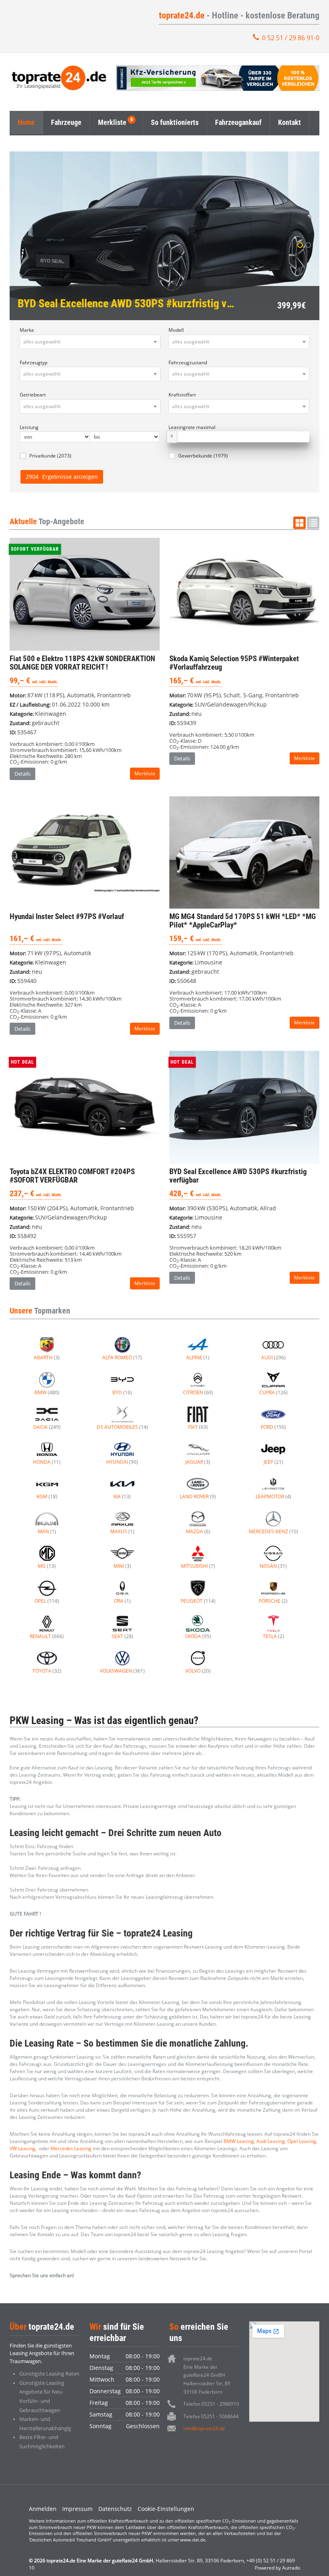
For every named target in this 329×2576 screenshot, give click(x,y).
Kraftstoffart (182, 395)
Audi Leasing (271, 2141)
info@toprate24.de (204, 2428)
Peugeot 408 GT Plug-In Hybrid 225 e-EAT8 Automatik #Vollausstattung (164, 236)
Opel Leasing (302, 2141)
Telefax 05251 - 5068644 (211, 2416)
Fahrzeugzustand (188, 363)
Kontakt (289, 122)
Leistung (29, 427)
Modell (176, 330)
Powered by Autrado (277, 2568)
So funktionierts (175, 122)
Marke (27, 330)
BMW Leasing (239, 2141)
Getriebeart (33, 395)
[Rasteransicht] (300, 523)
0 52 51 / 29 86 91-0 (291, 38)
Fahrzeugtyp (34, 363)
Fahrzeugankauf (238, 122)
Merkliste (112, 122)
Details (22, 774)
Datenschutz (115, 2509)
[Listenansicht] (313, 523)
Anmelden (43, 2509)
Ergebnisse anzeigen (62, 477)
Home (26, 122)
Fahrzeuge (66, 122)
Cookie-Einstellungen (166, 2509)
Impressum (77, 2509)
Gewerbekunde (203, 456)
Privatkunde (50, 456)
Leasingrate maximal (192, 427)
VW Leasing (22, 2148)
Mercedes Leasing (71, 2148)
